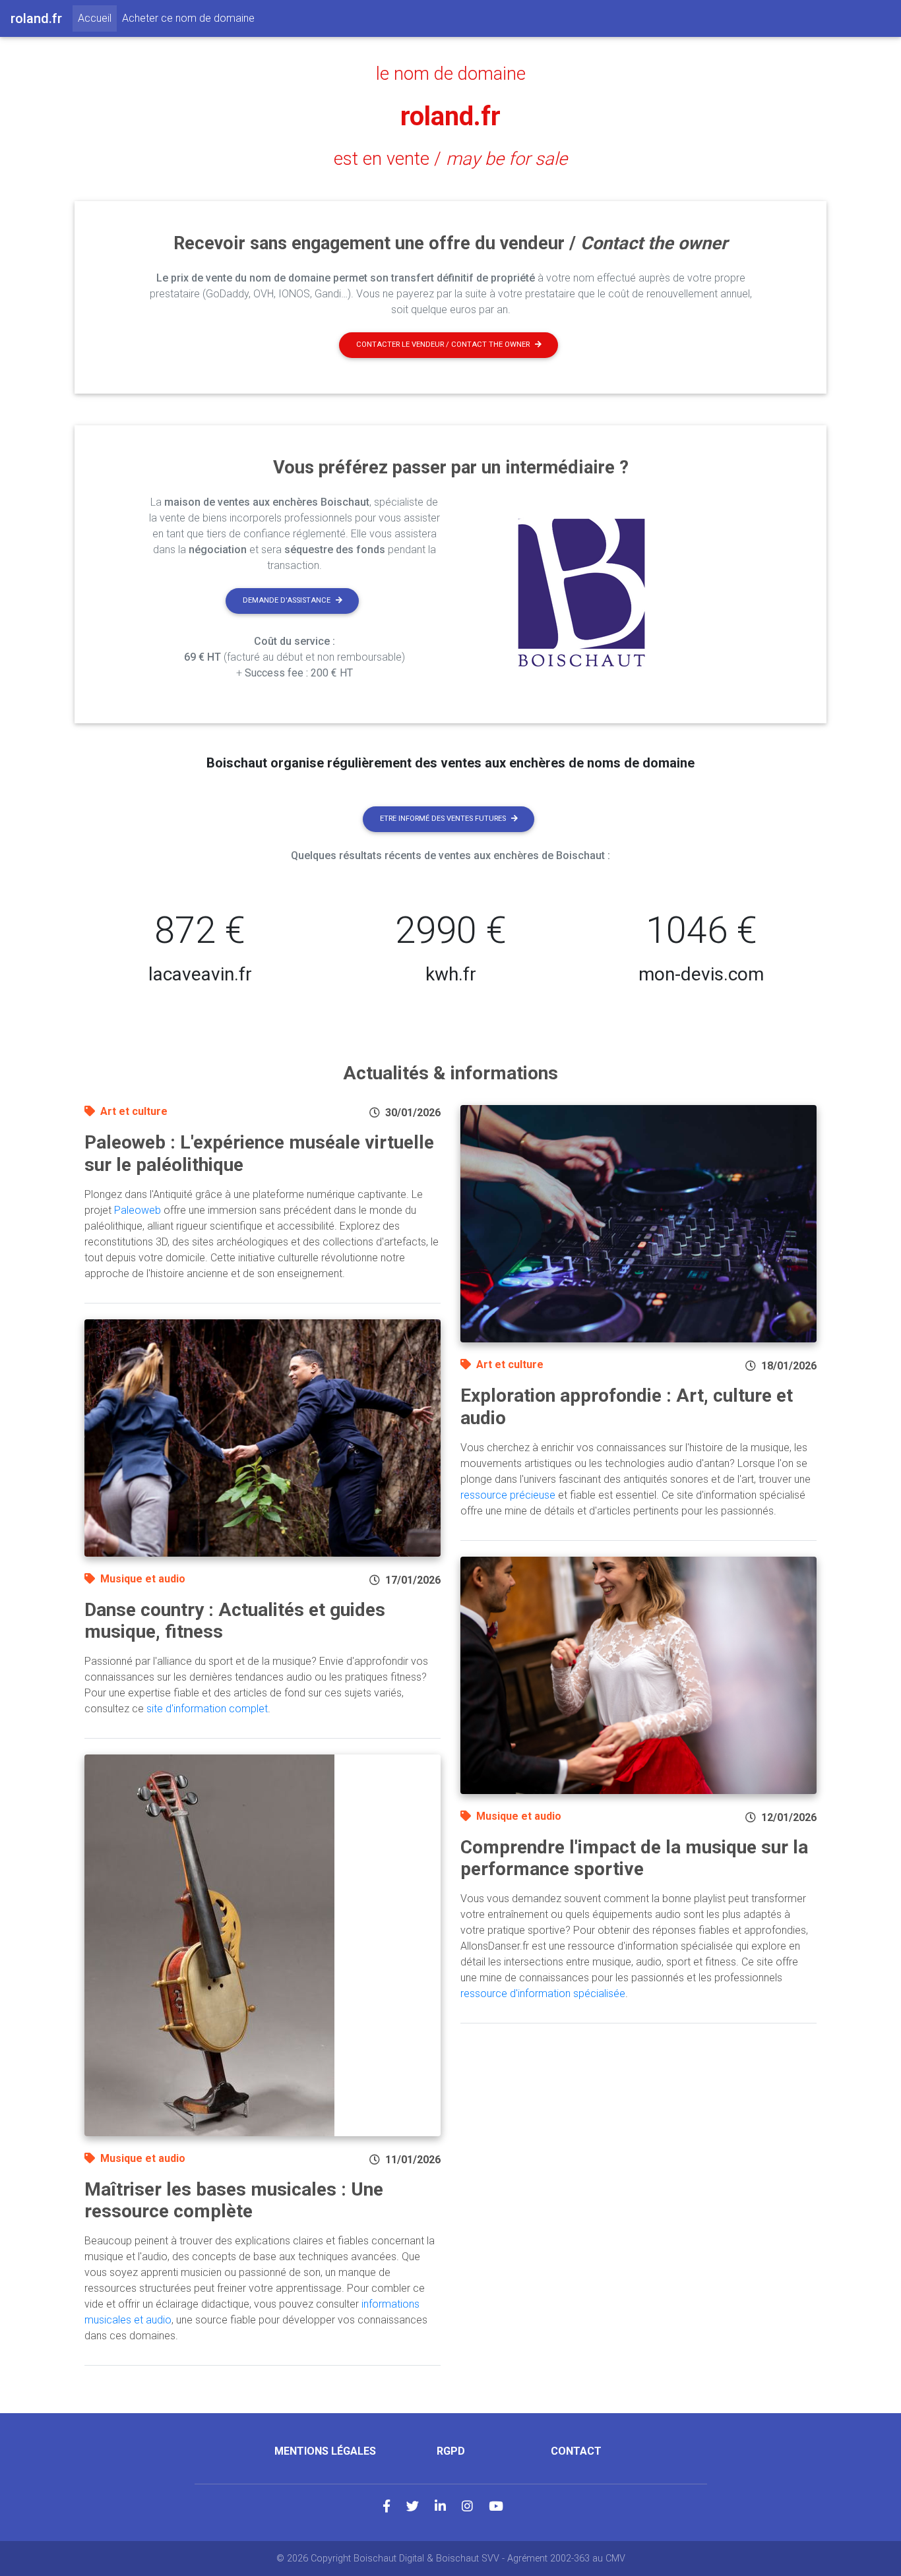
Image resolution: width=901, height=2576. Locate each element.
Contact (576, 2451)
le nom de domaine (451, 74)
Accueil (97, 18)
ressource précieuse (508, 1495)
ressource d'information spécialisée (543, 1993)
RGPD (451, 2451)
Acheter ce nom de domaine (188, 18)
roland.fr (450, 116)
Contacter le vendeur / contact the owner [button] (443, 344)
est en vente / (450, 159)
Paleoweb (138, 1210)
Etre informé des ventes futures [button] (443, 819)
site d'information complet (207, 1709)
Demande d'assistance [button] (287, 600)
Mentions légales (325, 2451)
